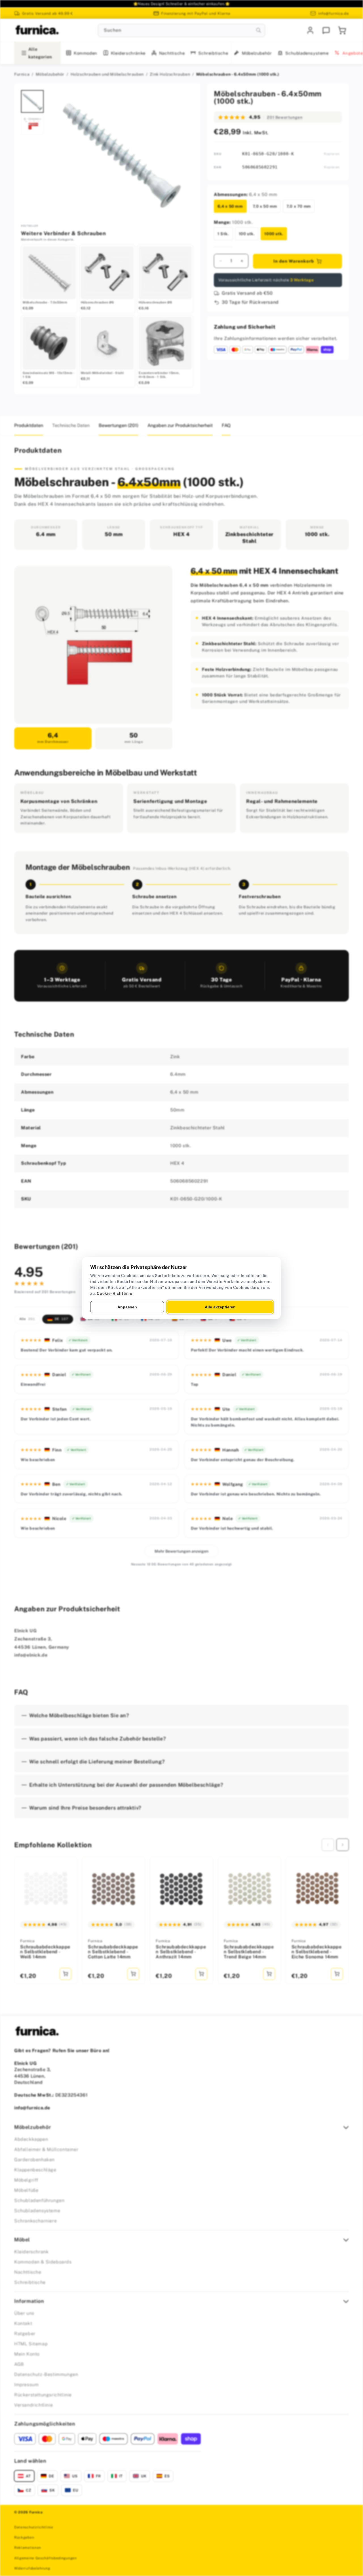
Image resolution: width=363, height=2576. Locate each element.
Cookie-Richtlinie (114, 1293)
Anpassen (127, 1307)
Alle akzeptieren (220, 1307)
